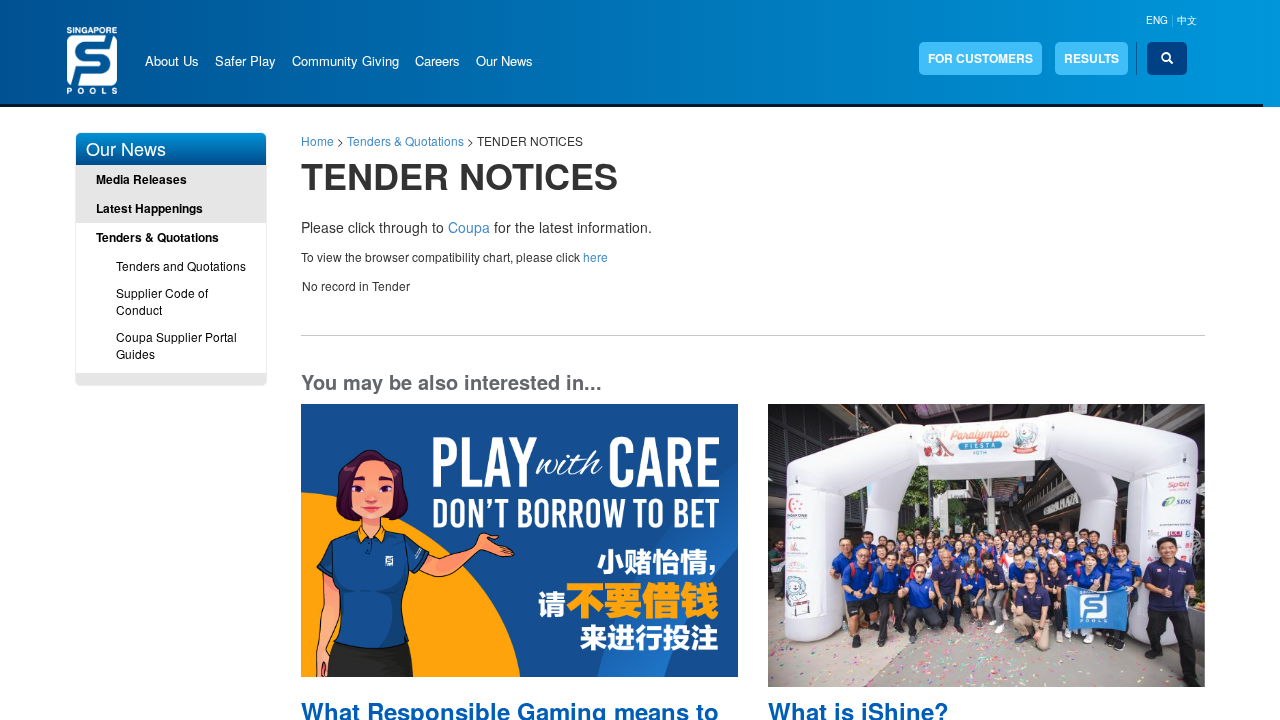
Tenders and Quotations (181, 265)
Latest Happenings (149, 208)
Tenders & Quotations (157, 237)
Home (317, 140)
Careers (437, 60)
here (595, 256)
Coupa (469, 227)
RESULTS (1091, 58)
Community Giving (345, 60)
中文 (1187, 20)
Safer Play (245, 60)
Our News (504, 60)
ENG (1157, 20)
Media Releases (141, 179)
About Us (172, 60)
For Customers (980, 58)
